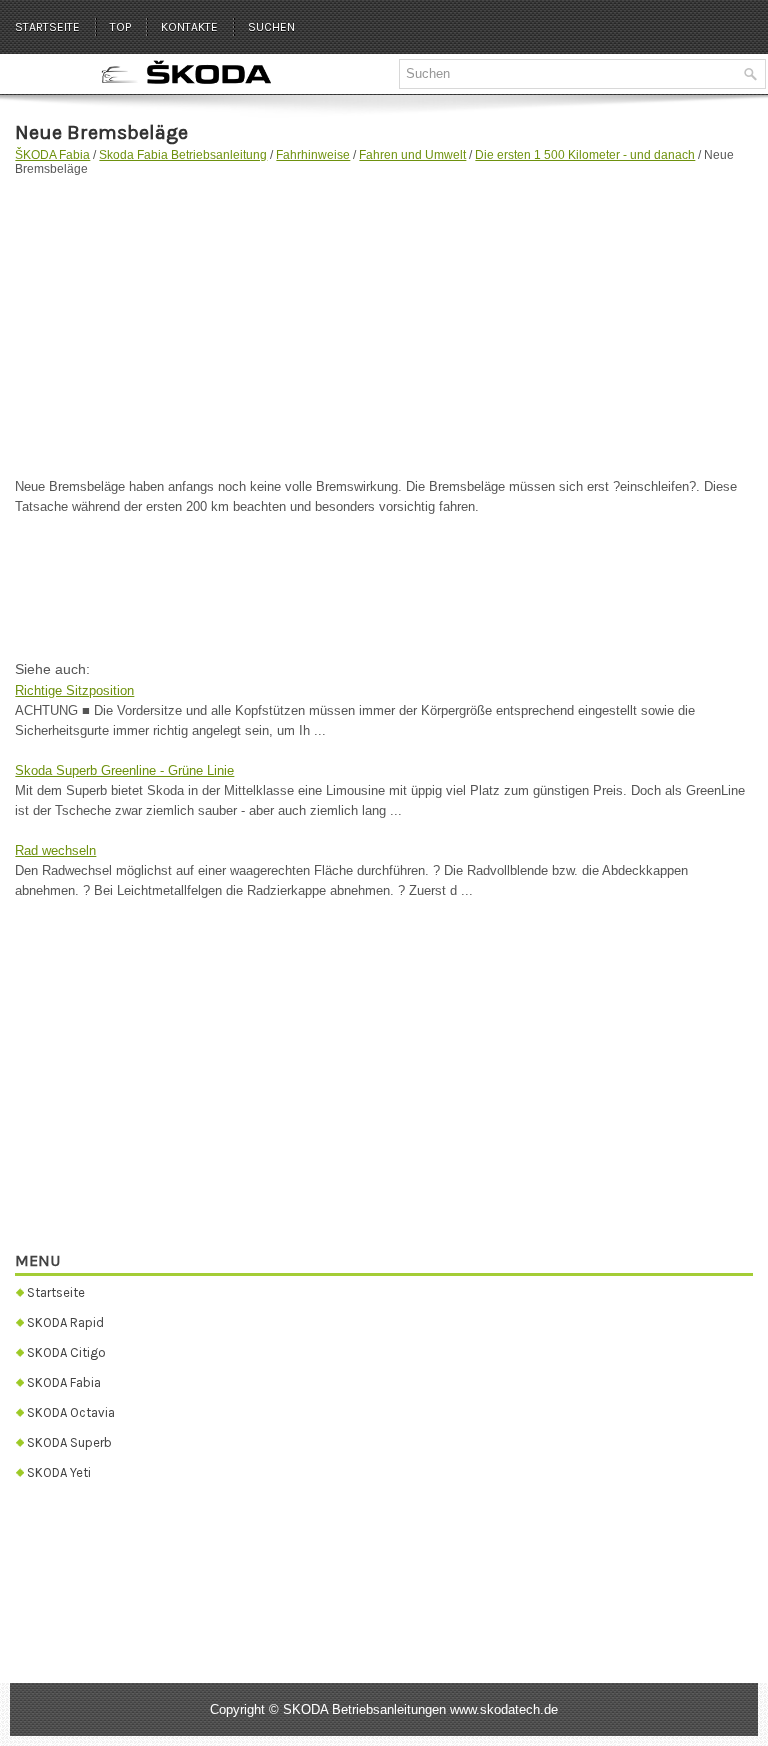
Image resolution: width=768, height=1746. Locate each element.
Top (120, 27)
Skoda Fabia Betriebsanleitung (183, 155)
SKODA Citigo (66, 1352)
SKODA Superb (69, 1442)
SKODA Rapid (65, 1322)
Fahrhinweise (313, 155)
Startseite (47, 27)
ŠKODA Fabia (52, 155)
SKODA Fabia (64, 1382)
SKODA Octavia (71, 1412)
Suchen (271, 27)
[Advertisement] (383, 317)
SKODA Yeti (59, 1472)
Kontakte (189, 27)
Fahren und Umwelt (412, 155)
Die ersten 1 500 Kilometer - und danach (585, 155)
